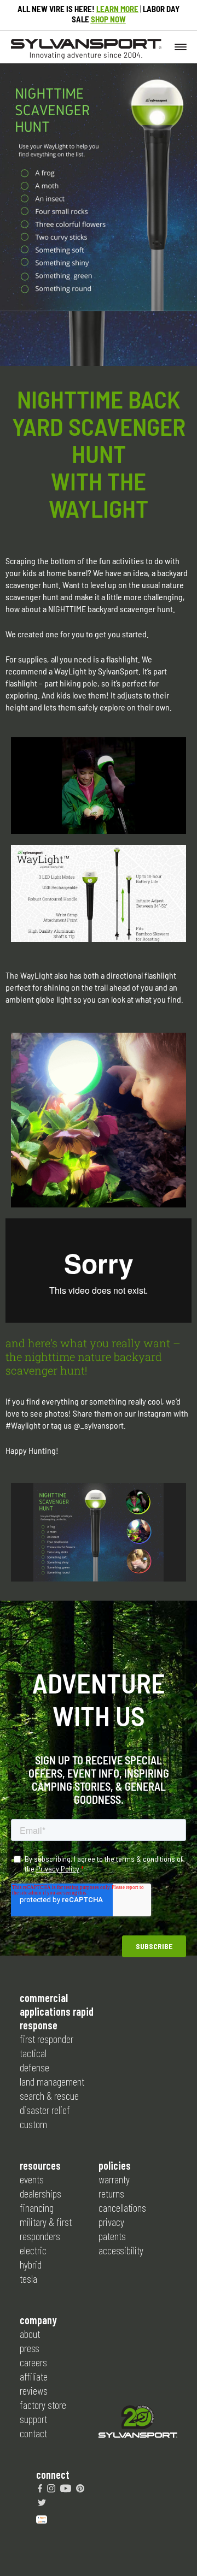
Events (32, 2179)
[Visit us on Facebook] (40, 2488)
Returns (111, 2193)
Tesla (28, 2278)
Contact (33, 2433)
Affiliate (34, 2376)
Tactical (33, 2053)
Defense (34, 2067)
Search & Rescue (49, 2095)
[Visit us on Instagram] (51, 2488)
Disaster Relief (45, 2110)
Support (33, 2419)
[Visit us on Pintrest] (80, 2488)
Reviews (34, 2390)
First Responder (47, 2039)
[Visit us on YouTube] (66, 2488)
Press (30, 2348)
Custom (33, 2124)
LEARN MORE (117, 9)
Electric (33, 2250)
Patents (112, 2236)
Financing (37, 2207)
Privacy (111, 2222)
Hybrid (31, 2264)
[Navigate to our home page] (86, 56)
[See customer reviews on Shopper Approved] (42, 2518)
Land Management (52, 2081)
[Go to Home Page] (138, 2423)
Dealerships (40, 2193)
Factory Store (43, 2405)
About (30, 2334)
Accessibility (121, 2250)
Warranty (114, 2179)
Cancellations (122, 2207)
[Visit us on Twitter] (42, 2502)
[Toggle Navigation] (181, 46)
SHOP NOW (108, 19)
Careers (33, 2362)
